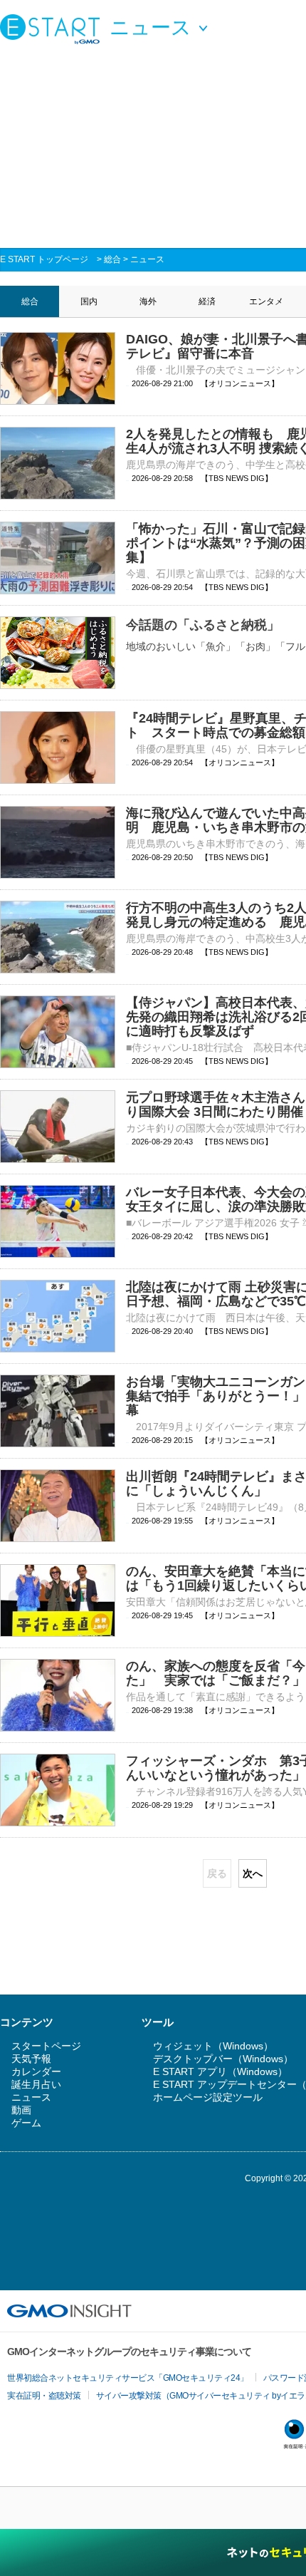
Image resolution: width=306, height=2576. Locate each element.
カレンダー (36, 2071)
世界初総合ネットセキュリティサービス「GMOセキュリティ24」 (128, 2378)
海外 (148, 301)
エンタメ (266, 301)
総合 (112, 259)
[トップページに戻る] (53, 29)
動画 (21, 2110)
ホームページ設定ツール (208, 2097)
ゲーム (26, 2123)
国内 (89, 301)
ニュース (147, 259)
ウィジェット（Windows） (213, 2046)
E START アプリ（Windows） (220, 2071)
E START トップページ (44, 259)
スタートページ (46, 2046)
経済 (207, 301)
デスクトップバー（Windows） (223, 2059)
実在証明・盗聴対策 (44, 2396)
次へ (253, 1873)
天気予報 (31, 2059)
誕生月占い (36, 2084)
